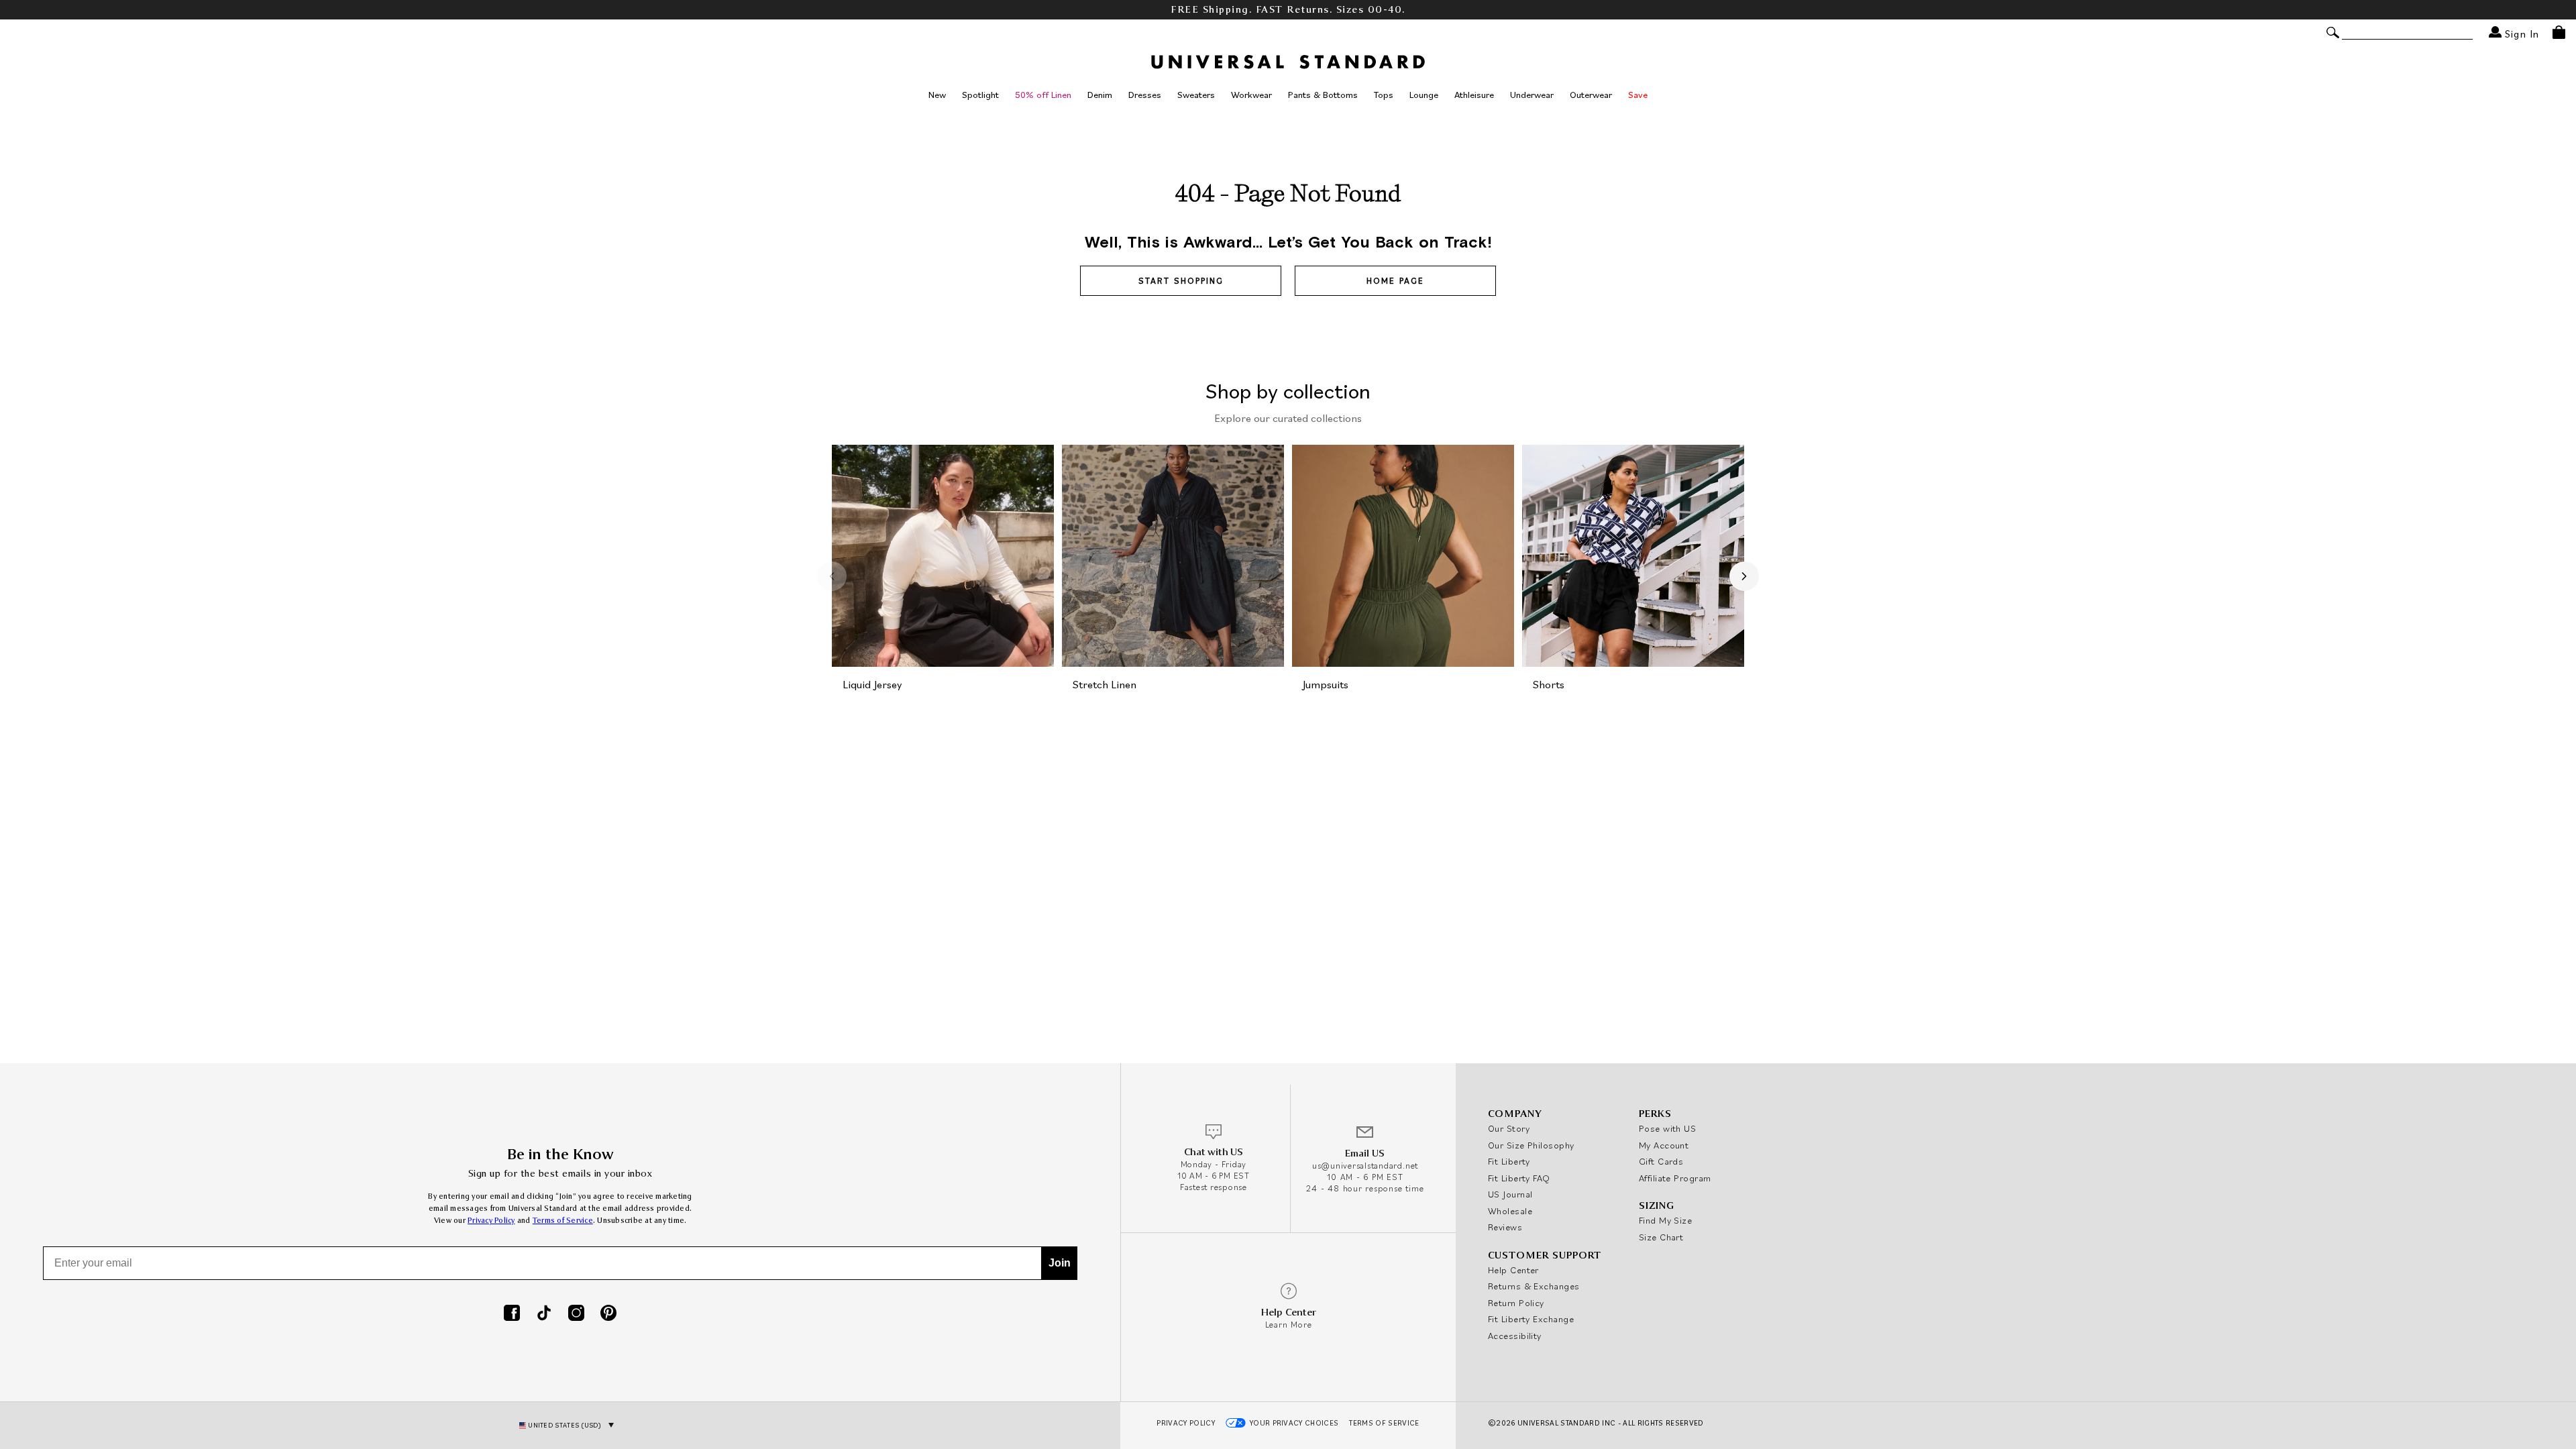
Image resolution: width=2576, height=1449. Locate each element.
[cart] (2559, 32)
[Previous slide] (832, 576)
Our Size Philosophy (1531, 1145)
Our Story (1509, 1128)
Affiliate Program (1675, 1178)
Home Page (1395, 281)
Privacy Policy (491, 1221)
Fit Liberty (1509, 1161)
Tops (1384, 95)
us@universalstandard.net (1365, 1166)
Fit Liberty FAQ (1519, 1178)
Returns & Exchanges (1534, 1286)
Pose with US (1667, 1128)
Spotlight (980, 95)
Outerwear (1591, 95)
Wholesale (1510, 1211)
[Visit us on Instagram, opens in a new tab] (576, 1314)
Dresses (1145, 95)
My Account (1664, 1145)
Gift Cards (1661, 1161)
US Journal (1510, 1194)
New (937, 95)
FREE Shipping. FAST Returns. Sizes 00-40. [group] (1288, 10)
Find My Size (1665, 1220)
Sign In (2520, 33)
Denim (1100, 95)
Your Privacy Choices (1294, 1423)
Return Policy (1516, 1303)
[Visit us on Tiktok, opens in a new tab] (544, 1314)
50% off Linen (1043, 95)
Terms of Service (563, 1221)
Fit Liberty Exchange (1531, 1319)
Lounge (1424, 95)
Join (1060, 1263)
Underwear (1532, 95)
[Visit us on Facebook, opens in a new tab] (512, 1314)
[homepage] (1288, 62)
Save (1638, 95)
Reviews (1505, 1227)
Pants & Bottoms (1323, 95)
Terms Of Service (1384, 1423)
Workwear (1251, 95)
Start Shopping (1181, 281)
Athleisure (1474, 95)
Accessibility (1515, 1336)
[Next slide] (1744, 576)
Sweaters (1196, 95)
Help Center (1513, 1270)
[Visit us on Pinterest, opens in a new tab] (608, 1314)
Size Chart (1661, 1237)
